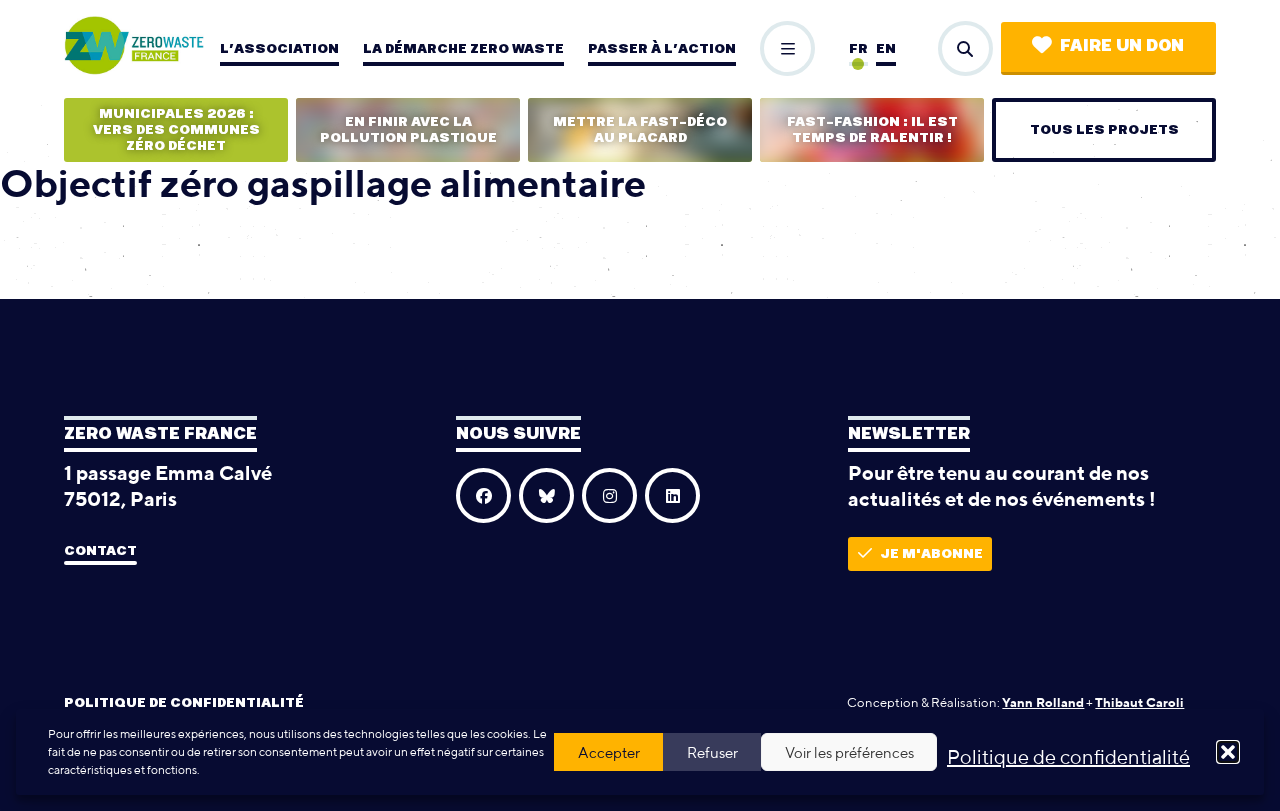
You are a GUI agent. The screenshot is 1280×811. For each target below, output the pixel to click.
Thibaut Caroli (1139, 702)
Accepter (609, 752)
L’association (279, 49)
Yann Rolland (1043, 702)
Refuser (712, 752)
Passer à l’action (662, 49)
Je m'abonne (931, 554)
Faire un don (1122, 46)
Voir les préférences (849, 752)
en (886, 49)
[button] (1228, 752)
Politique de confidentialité (1068, 756)
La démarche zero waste (463, 49)
